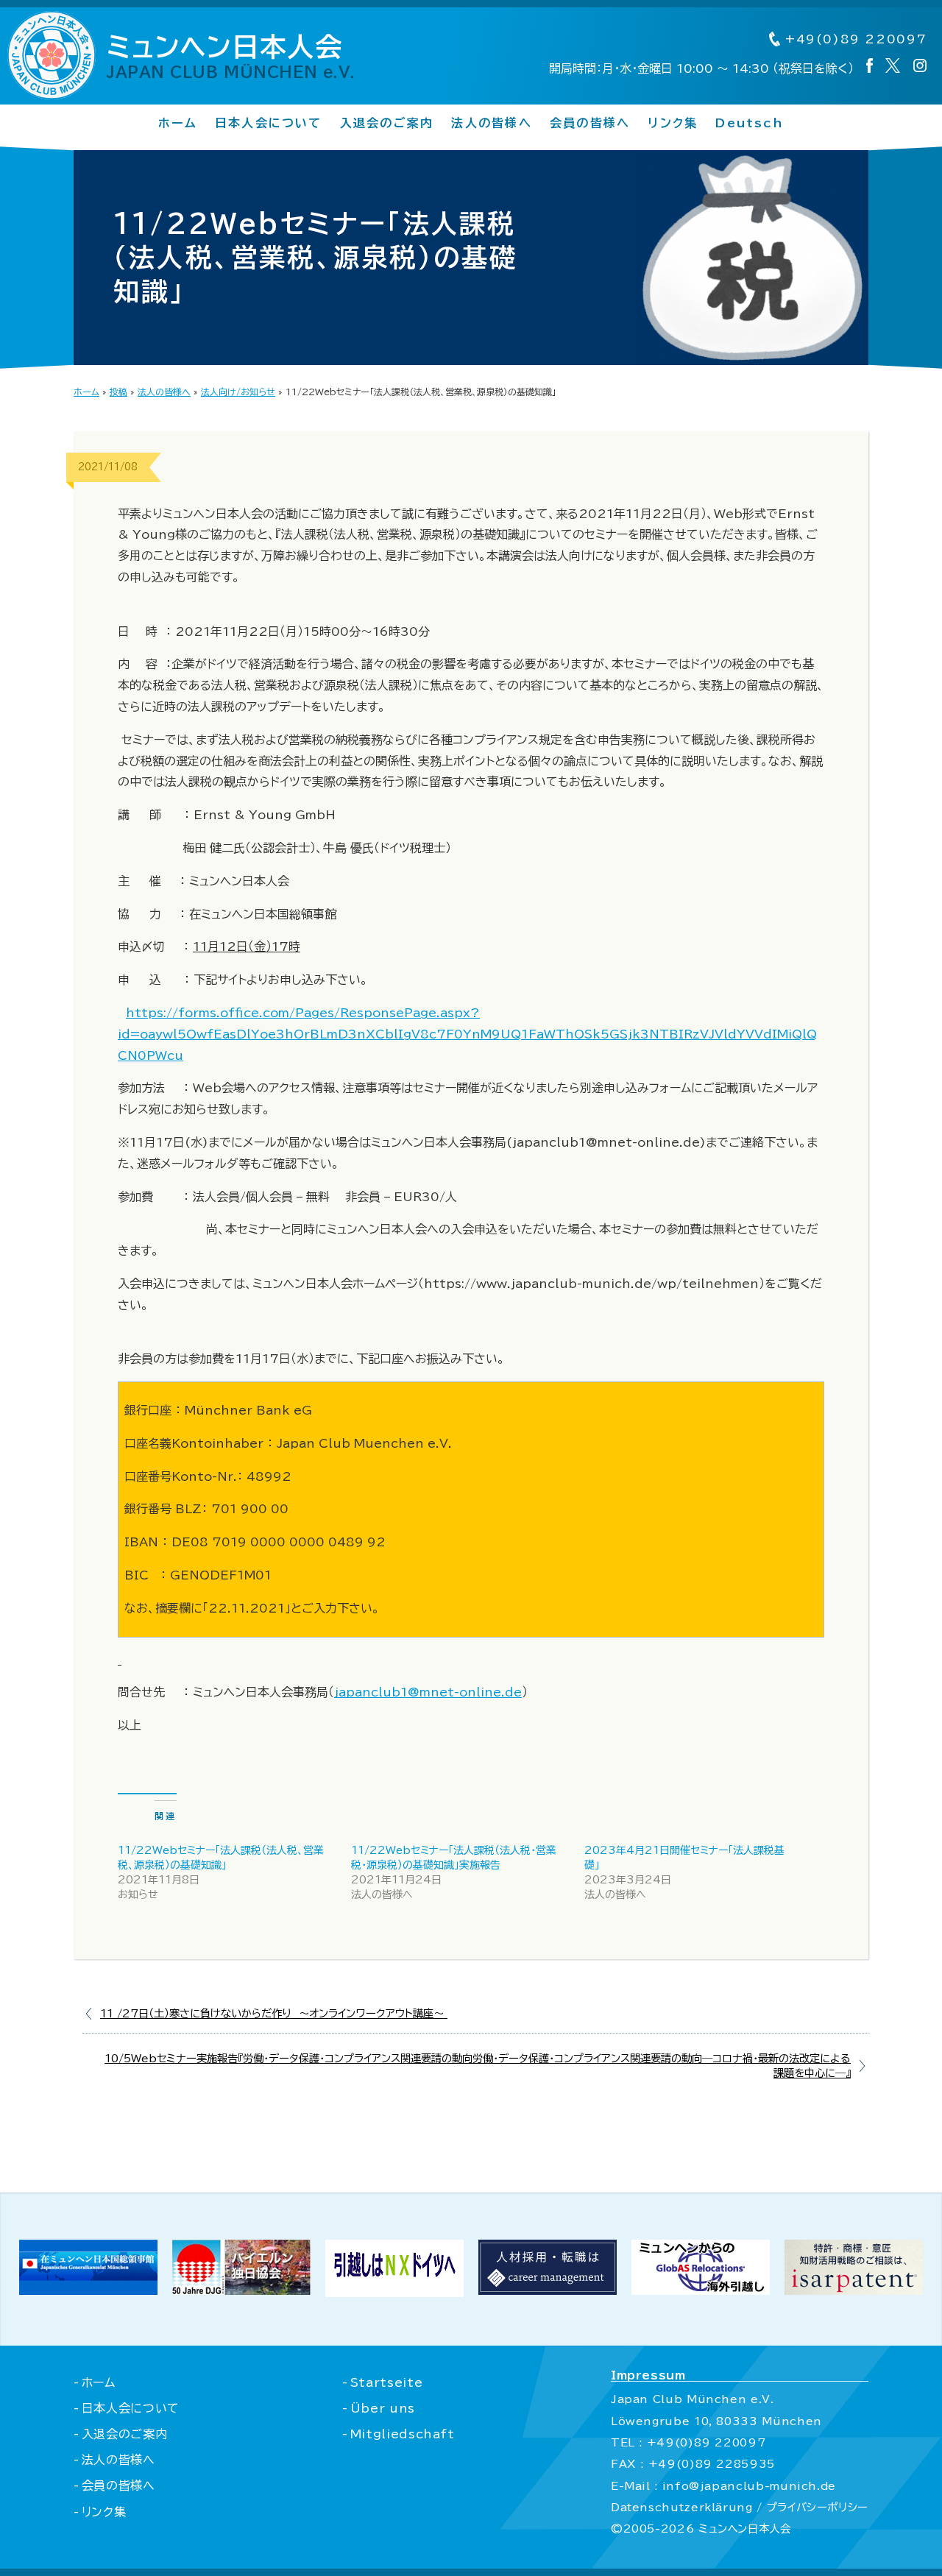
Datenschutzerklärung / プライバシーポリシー (740, 2507)
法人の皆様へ (491, 123)
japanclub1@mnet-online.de (428, 1692)
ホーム (178, 123)
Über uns (383, 2408)
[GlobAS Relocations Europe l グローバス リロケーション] (701, 2290)
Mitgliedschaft (403, 2434)
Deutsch (750, 123)
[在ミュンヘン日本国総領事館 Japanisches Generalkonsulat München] (88, 2290)
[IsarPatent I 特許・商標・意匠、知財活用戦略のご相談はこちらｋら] (854, 2290)
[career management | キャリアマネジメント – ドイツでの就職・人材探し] (548, 2290)
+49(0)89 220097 (854, 39)
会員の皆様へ (590, 123)
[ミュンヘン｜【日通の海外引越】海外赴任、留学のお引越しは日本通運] (394, 2293)
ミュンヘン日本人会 (231, 56)
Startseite (386, 2382)
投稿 (118, 392)
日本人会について (269, 123)
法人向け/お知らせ (238, 392)
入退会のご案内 (387, 123)
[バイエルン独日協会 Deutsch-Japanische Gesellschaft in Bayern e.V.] (241, 2290)
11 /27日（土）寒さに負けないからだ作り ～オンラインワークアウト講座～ (274, 2013)
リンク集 (673, 123)
